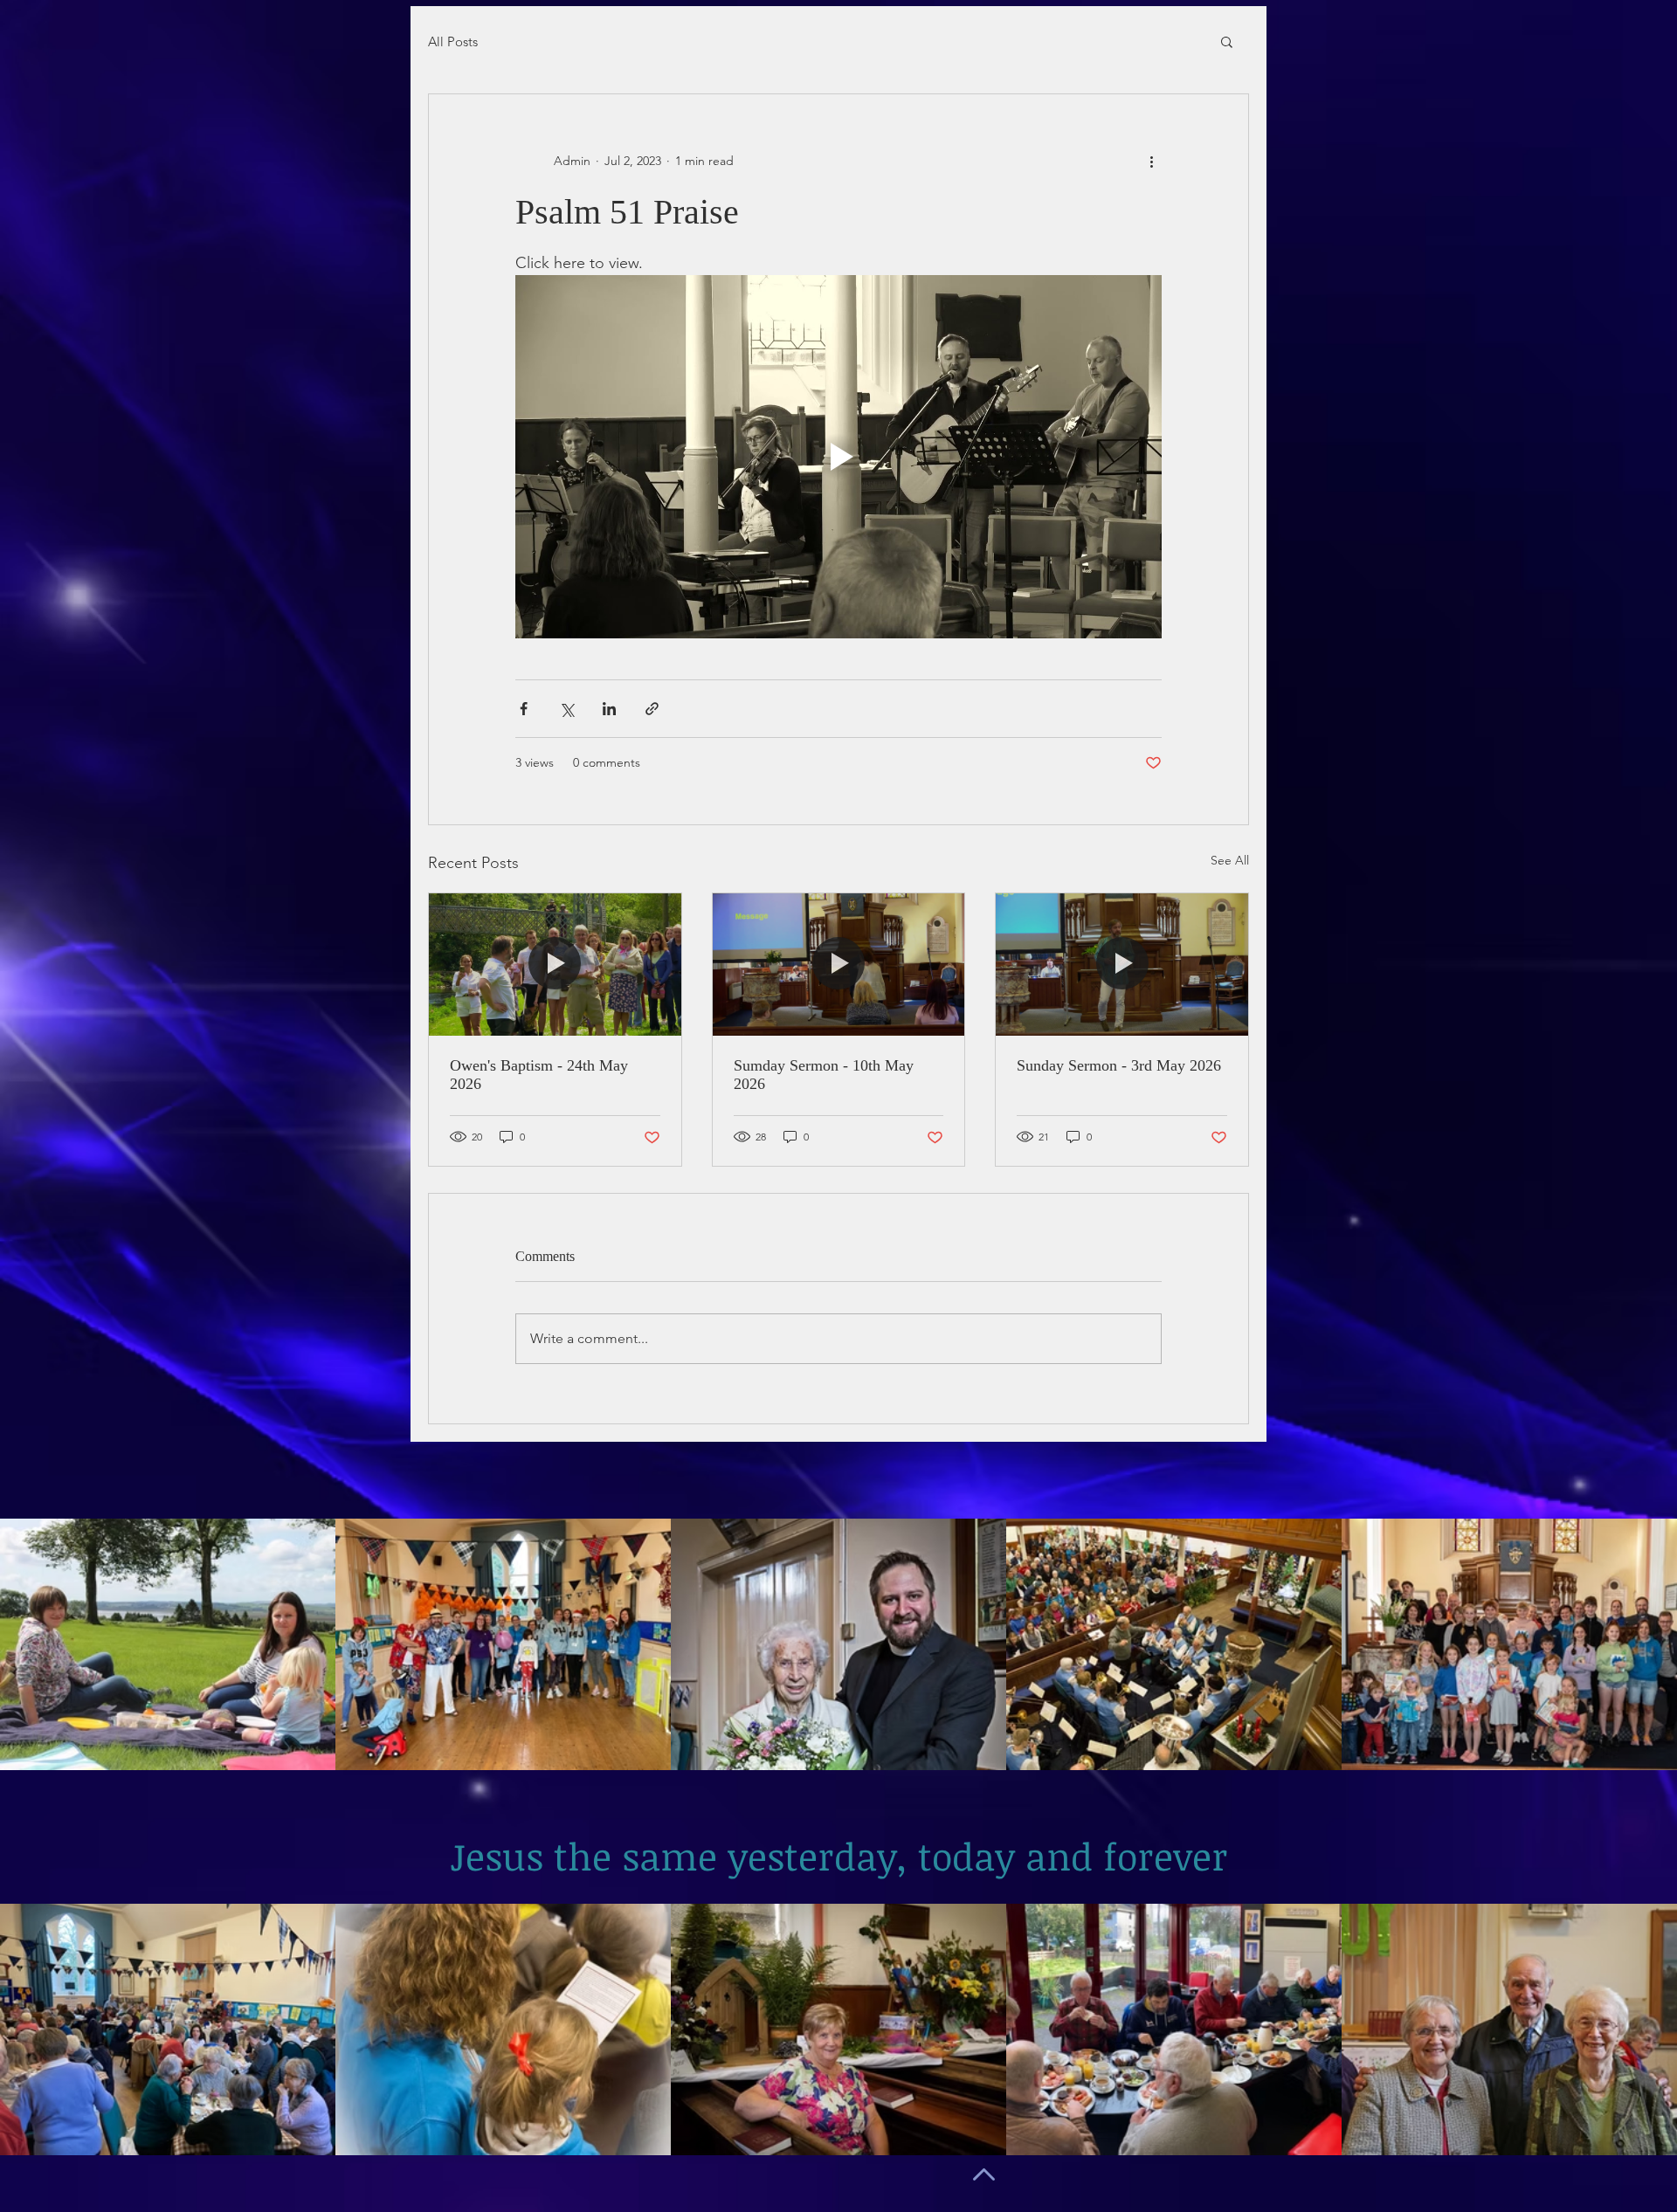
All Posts (453, 41)
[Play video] (838, 457)
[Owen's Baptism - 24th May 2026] (555, 964)
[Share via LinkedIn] (609, 709)
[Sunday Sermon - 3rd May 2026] (1122, 964)
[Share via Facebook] (524, 709)
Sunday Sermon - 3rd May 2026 (1119, 1065)
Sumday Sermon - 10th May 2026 (824, 1075)
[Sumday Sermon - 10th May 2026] (839, 964)
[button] (1227, 41)
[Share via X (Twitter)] (566, 709)
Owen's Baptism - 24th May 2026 (539, 1075)
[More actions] (1151, 161)
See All (1230, 860)
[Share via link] (652, 709)
